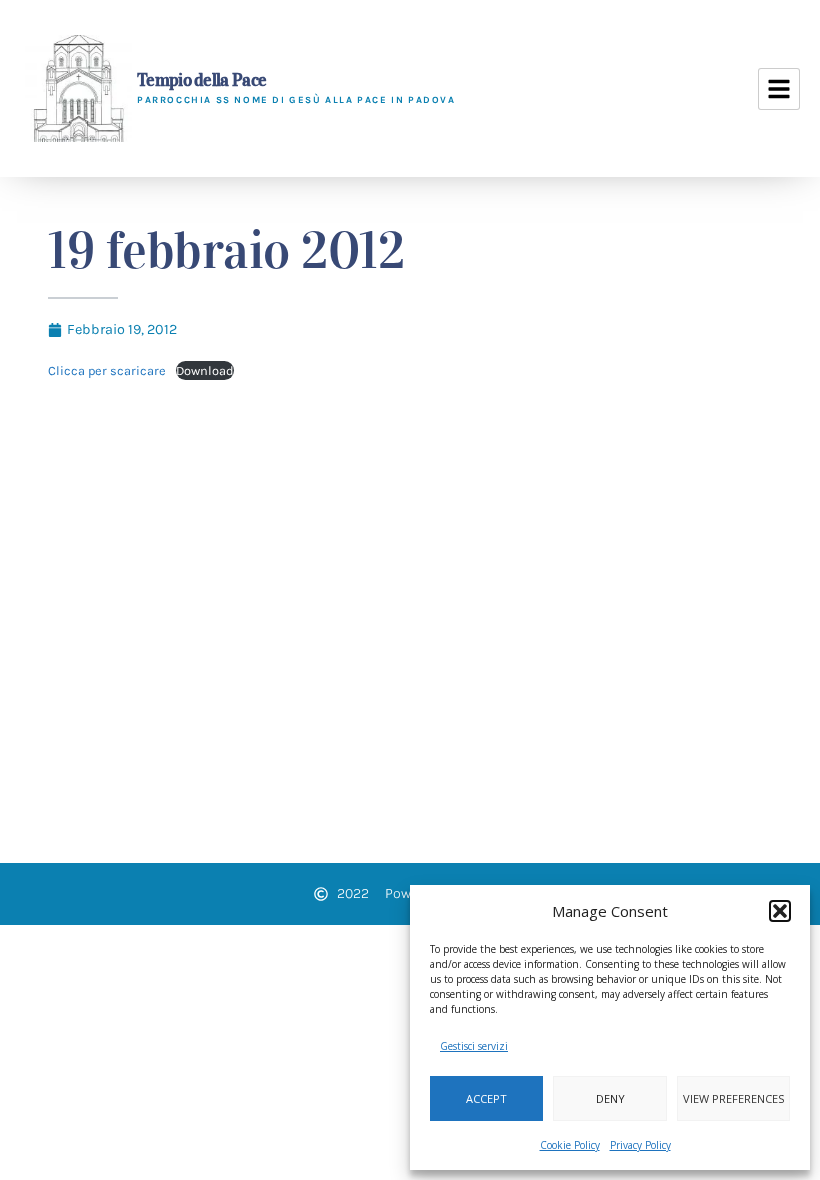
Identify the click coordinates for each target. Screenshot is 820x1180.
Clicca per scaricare (107, 370)
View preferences (733, 1098)
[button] (780, 911)
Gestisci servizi (474, 1046)
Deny (610, 1098)
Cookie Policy (570, 1145)
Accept (486, 1098)
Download (205, 370)
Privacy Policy (640, 1145)
